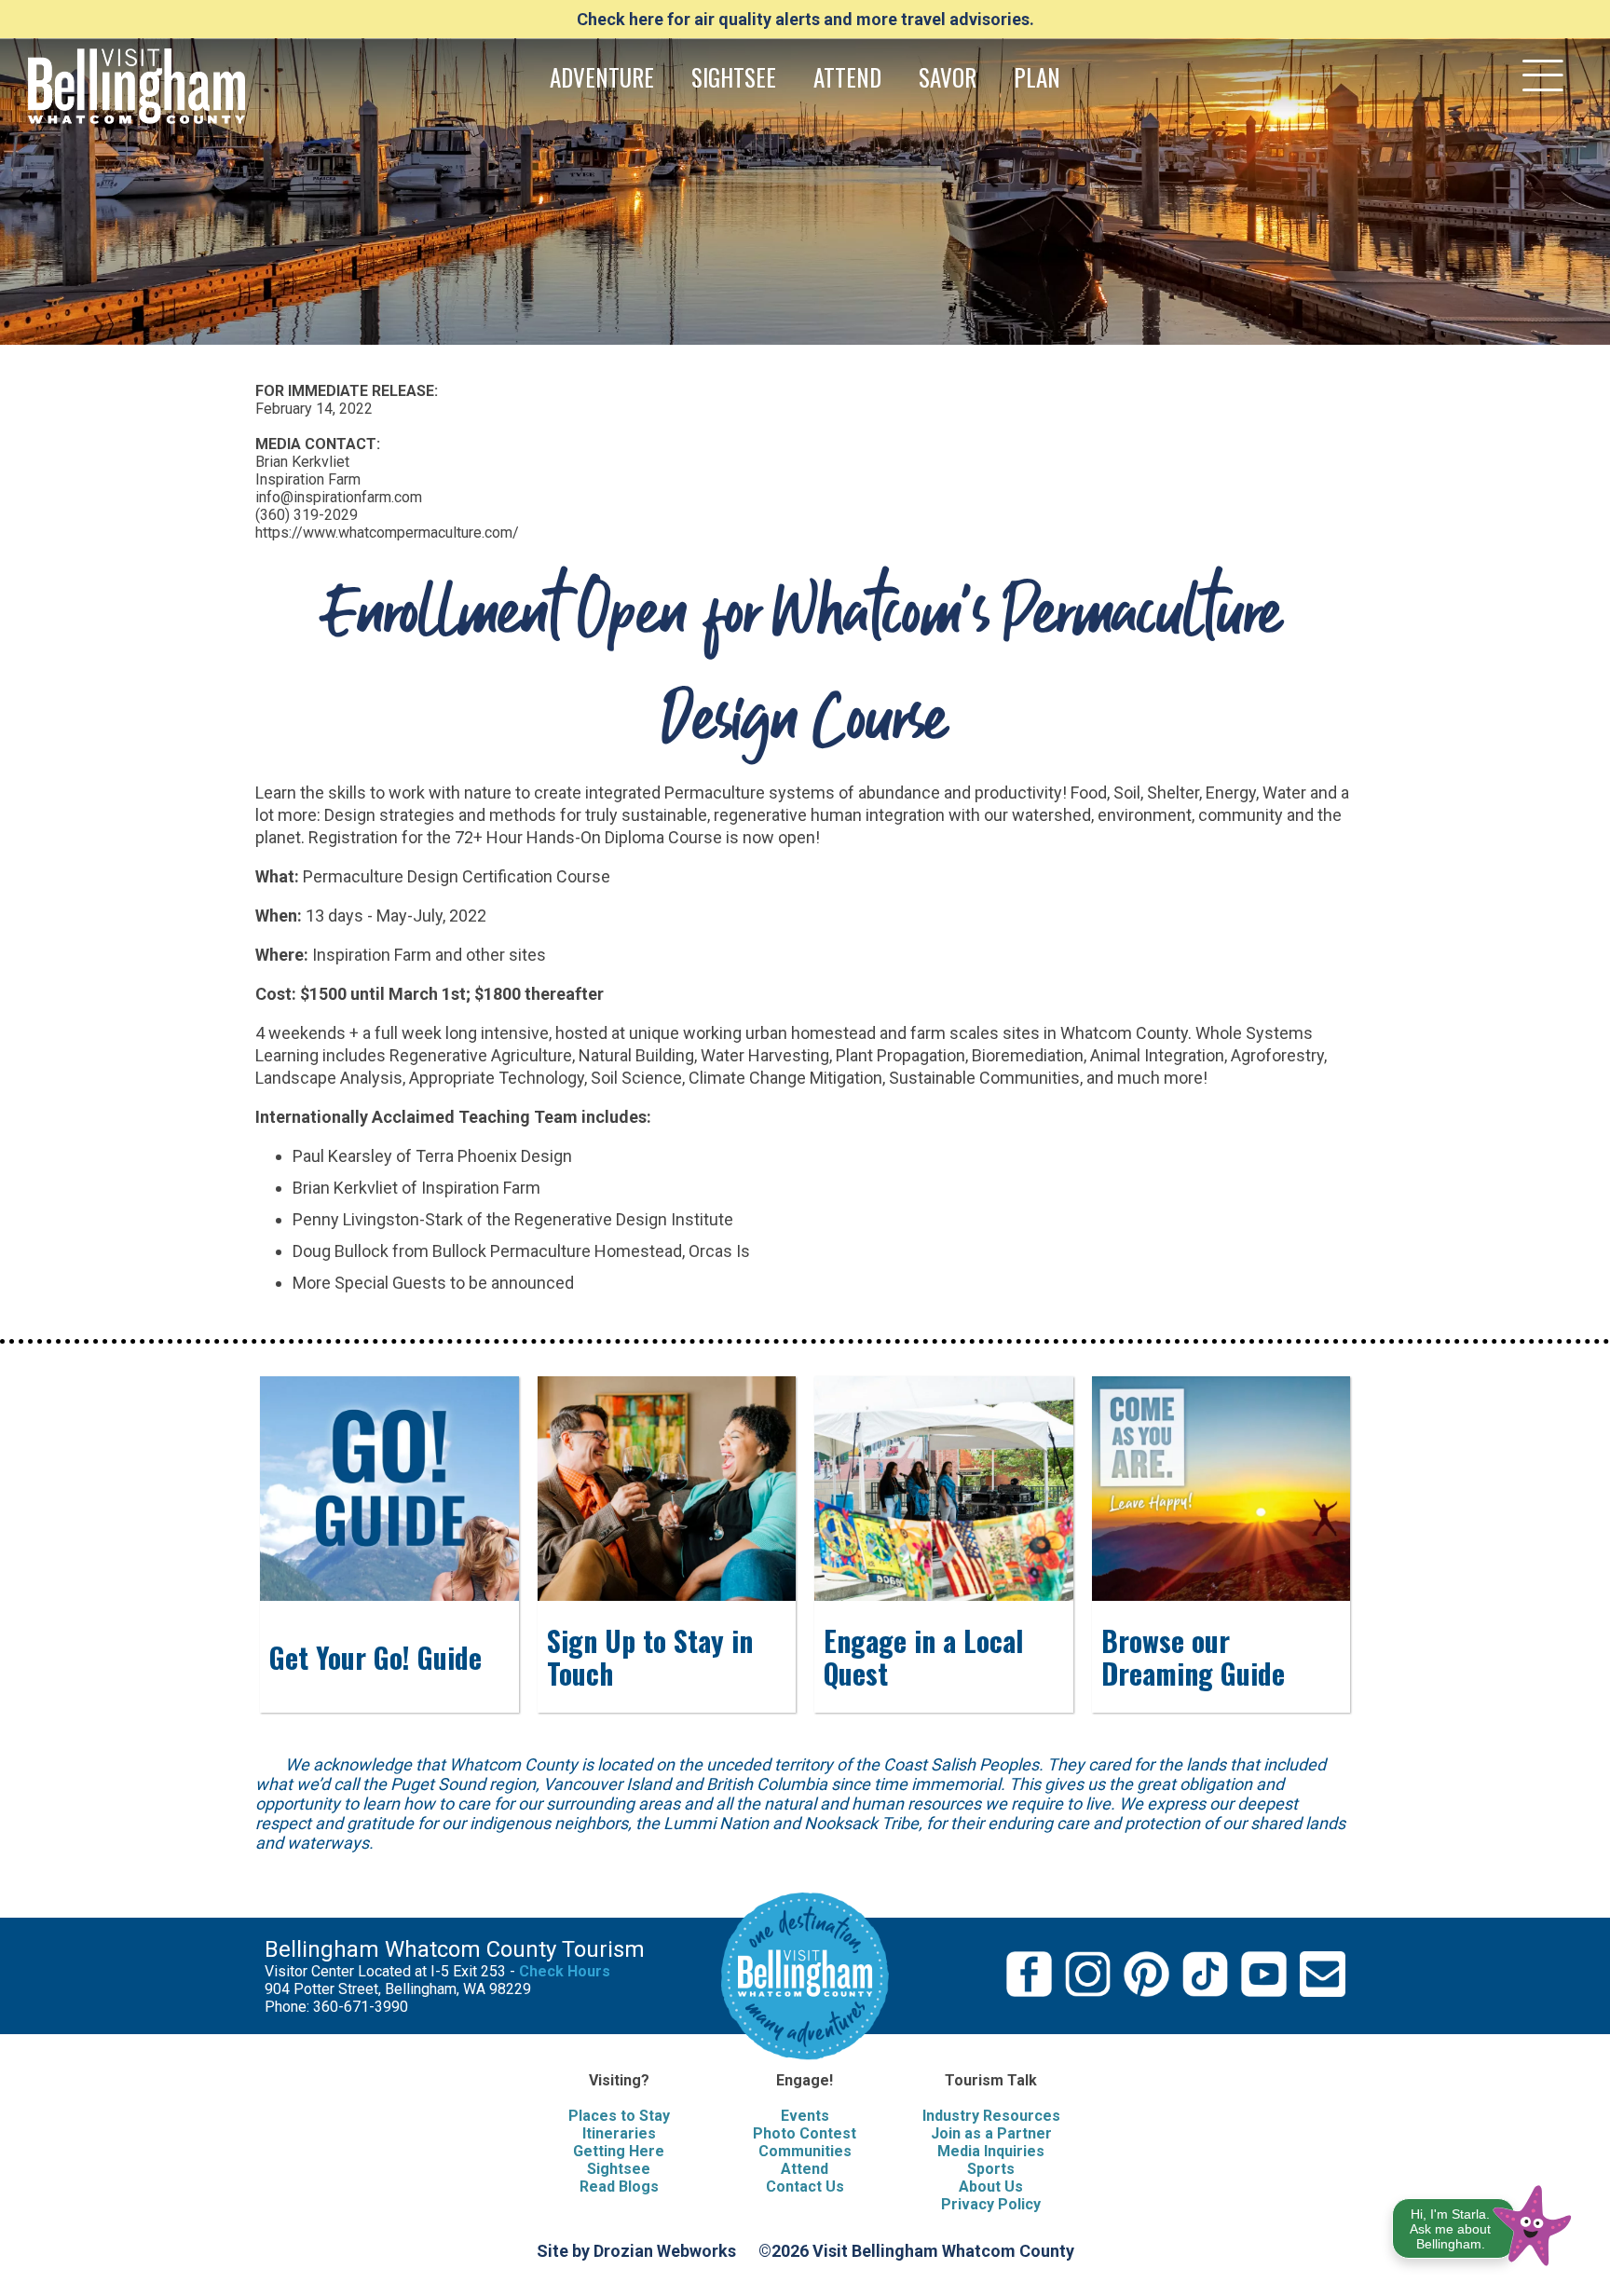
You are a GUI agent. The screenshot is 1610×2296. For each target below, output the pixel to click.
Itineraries (619, 2133)
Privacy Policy (991, 2204)
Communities (805, 2151)
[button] (1483, 2222)
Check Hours (565, 1971)
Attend (805, 2169)
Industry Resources (991, 2116)
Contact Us (805, 2187)
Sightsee (619, 2169)
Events (805, 2116)
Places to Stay (619, 2116)
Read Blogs (619, 2187)
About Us (991, 2187)
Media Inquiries (991, 2151)
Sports (991, 2169)
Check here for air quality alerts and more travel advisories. (805, 19)
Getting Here (619, 2151)
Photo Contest (805, 2133)
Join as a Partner (991, 2133)
